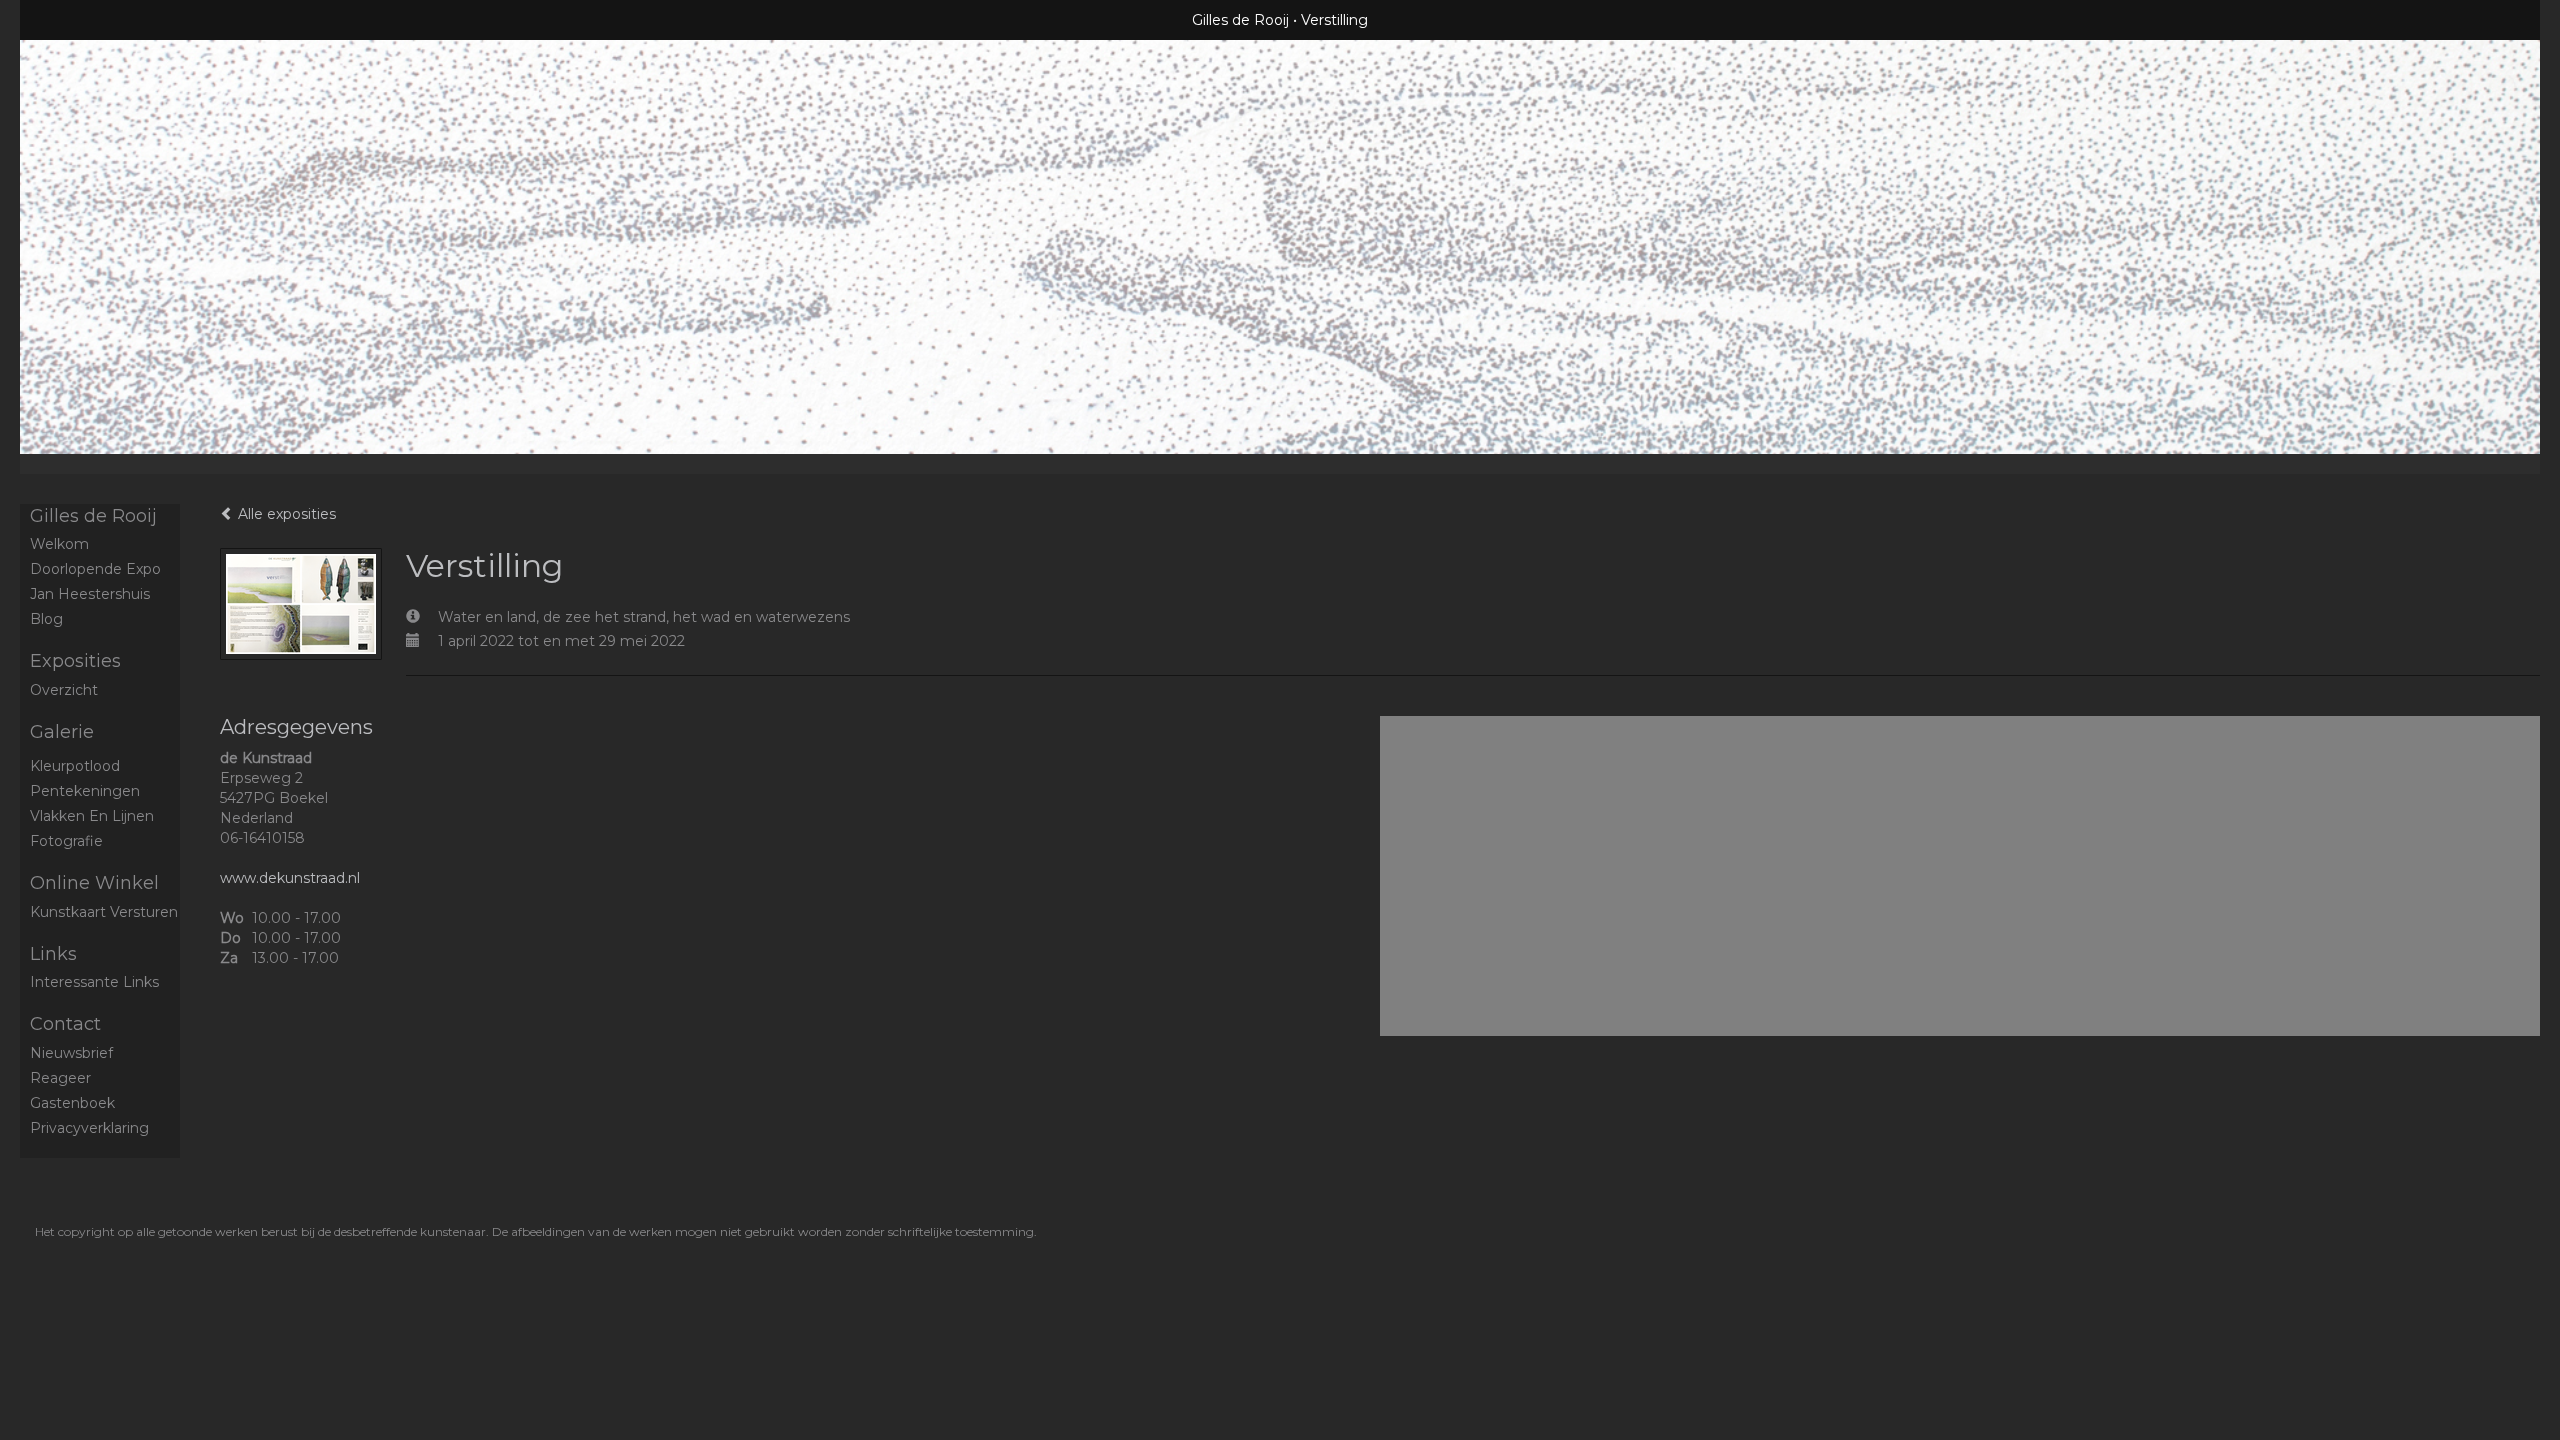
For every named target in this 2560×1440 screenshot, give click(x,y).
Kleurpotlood (75, 766)
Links (53, 954)
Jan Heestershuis (90, 594)
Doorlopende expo (95, 569)
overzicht (64, 690)
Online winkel (94, 883)
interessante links (94, 982)
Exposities (75, 661)
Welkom (59, 544)
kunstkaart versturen (104, 912)
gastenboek (72, 1103)
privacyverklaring (89, 1128)
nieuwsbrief (71, 1053)
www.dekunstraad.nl (290, 878)
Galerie (62, 732)
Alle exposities (285, 514)
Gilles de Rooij (1240, 20)
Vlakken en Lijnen (92, 816)
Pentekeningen (85, 791)
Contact (65, 1024)
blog (46, 619)
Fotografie (66, 841)
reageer (60, 1078)
